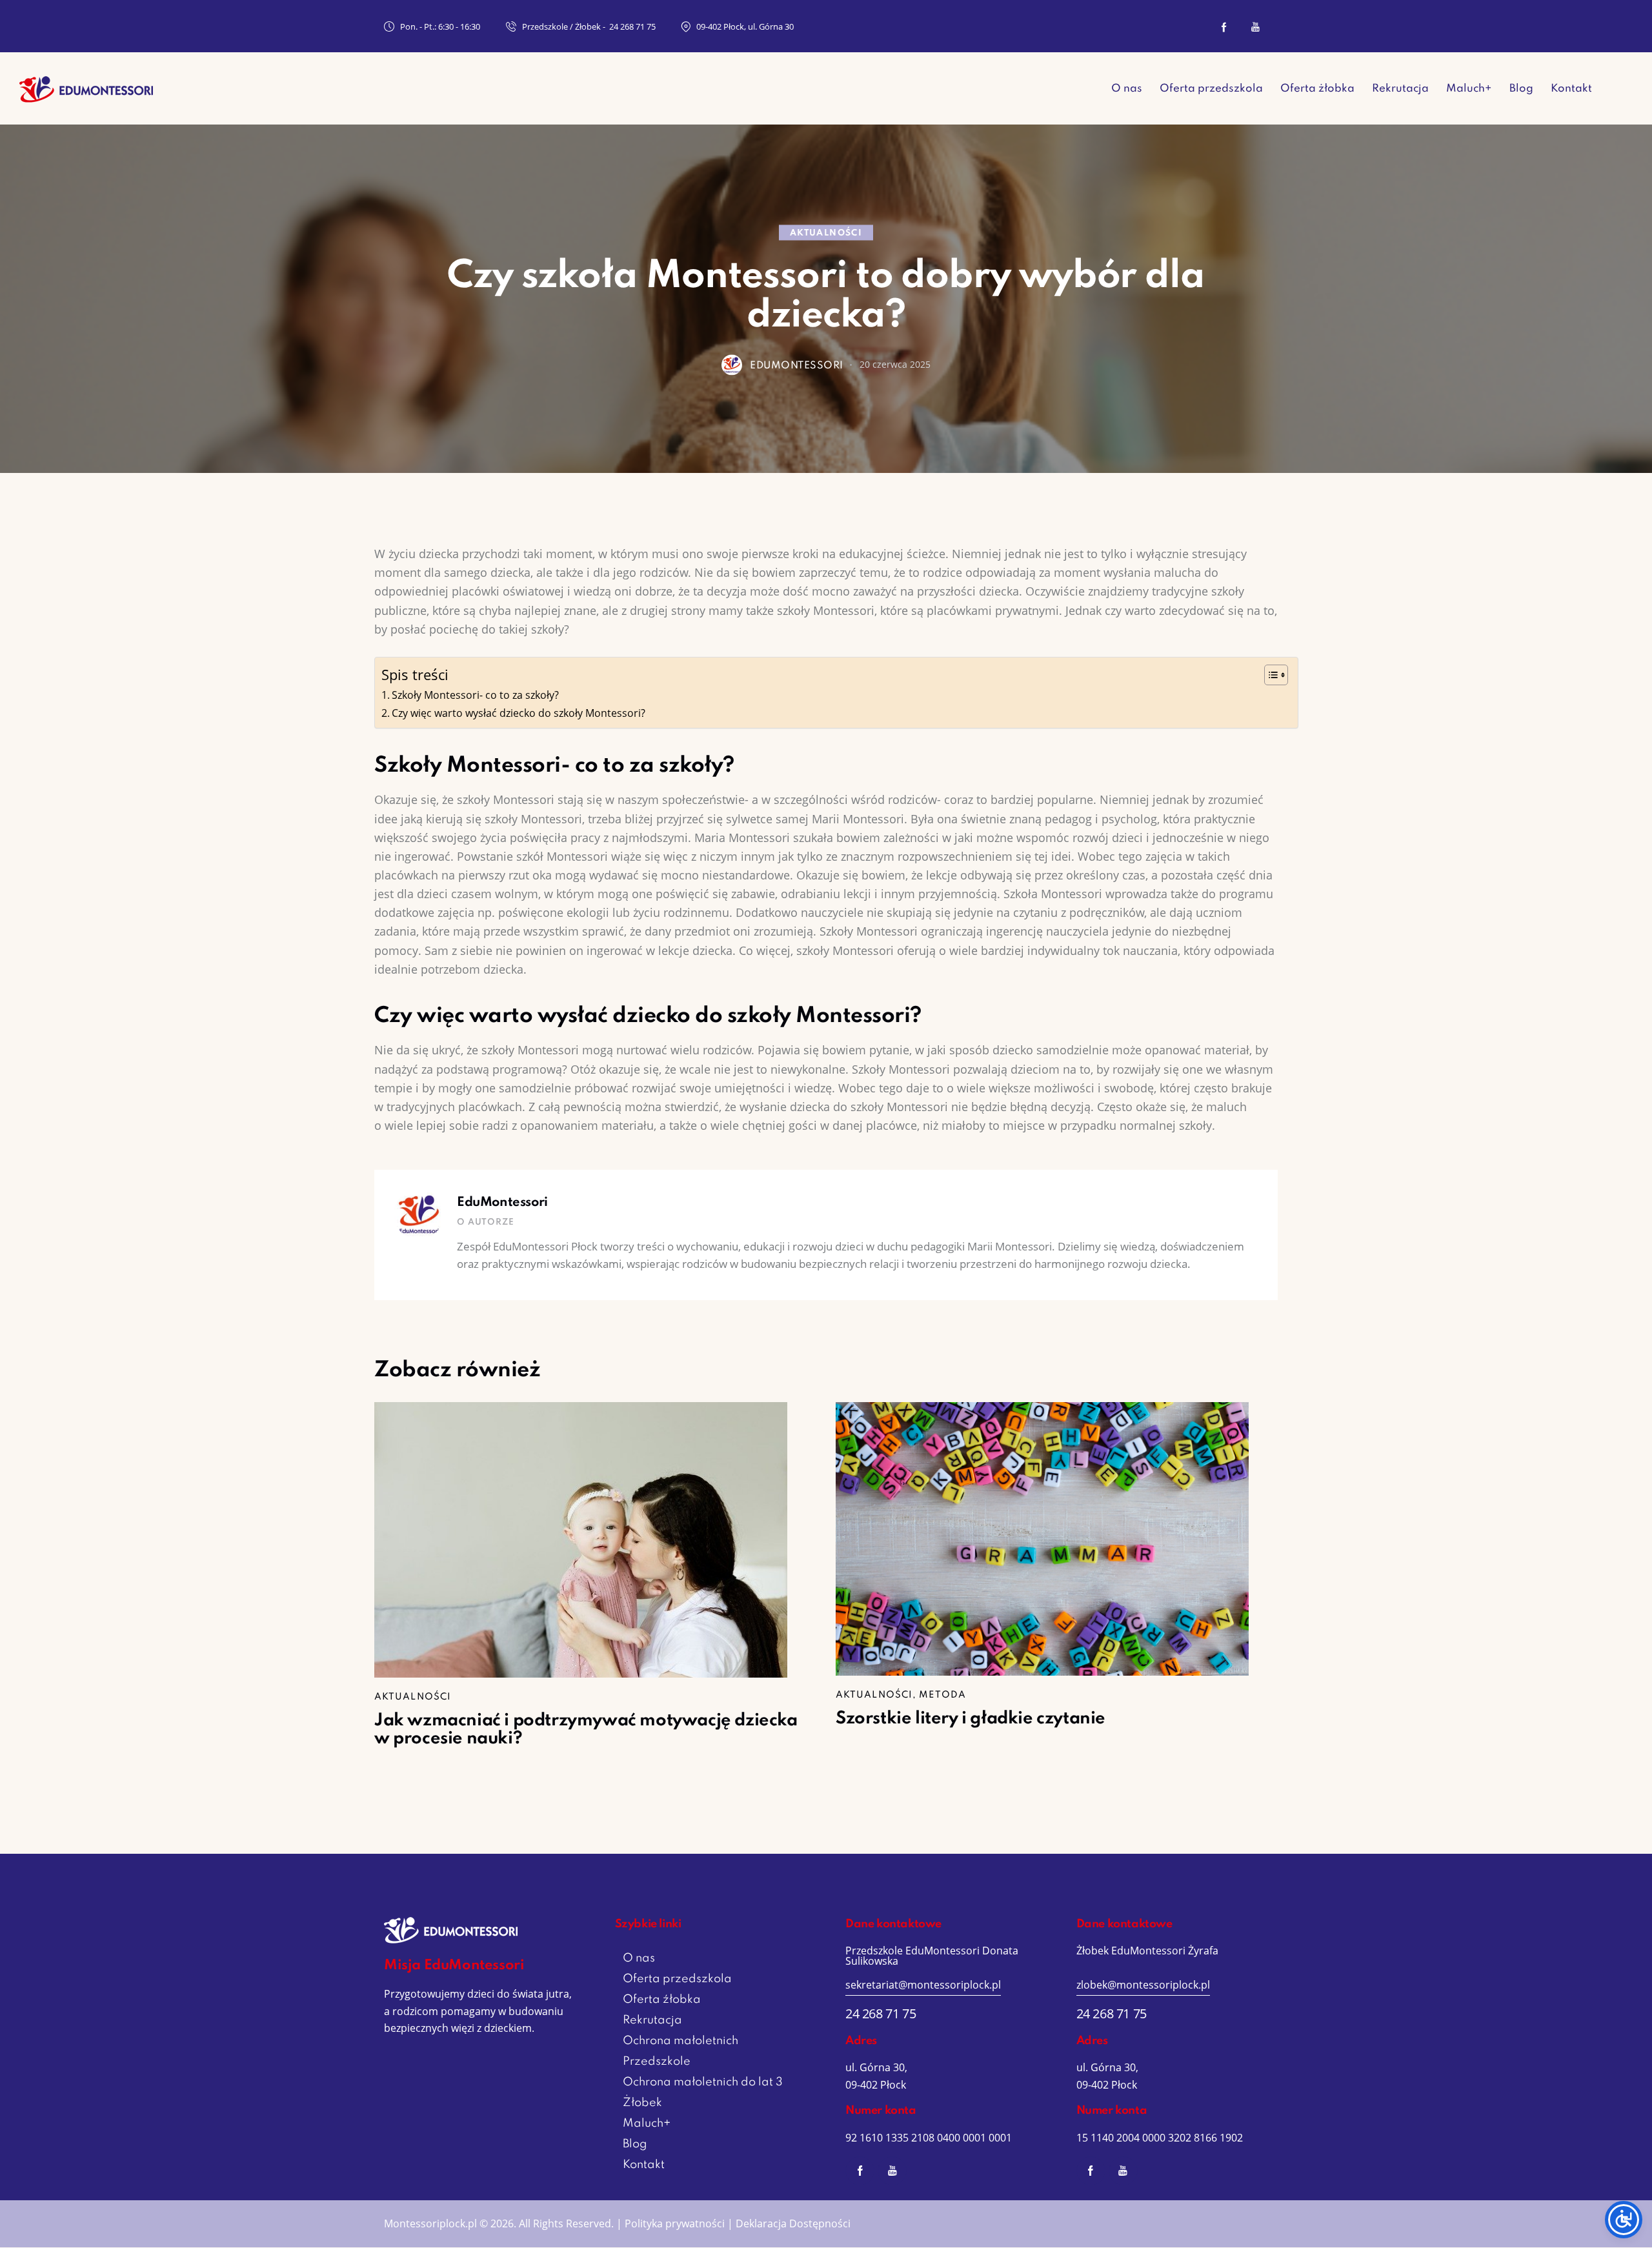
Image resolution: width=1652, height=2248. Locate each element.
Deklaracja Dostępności (793, 2223)
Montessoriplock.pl (430, 2223)
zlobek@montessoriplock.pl (1143, 1985)
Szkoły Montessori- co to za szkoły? (475, 695)
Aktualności (826, 233)
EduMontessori (502, 1203)
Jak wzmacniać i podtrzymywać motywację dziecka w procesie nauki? (586, 1730)
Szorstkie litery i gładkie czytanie (971, 1719)
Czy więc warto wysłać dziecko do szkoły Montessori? (519, 713)
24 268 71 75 (881, 2013)
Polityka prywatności (675, 2223)
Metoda (942, 1695)
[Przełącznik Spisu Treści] (1270, 675)
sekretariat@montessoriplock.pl (923, 1985)
